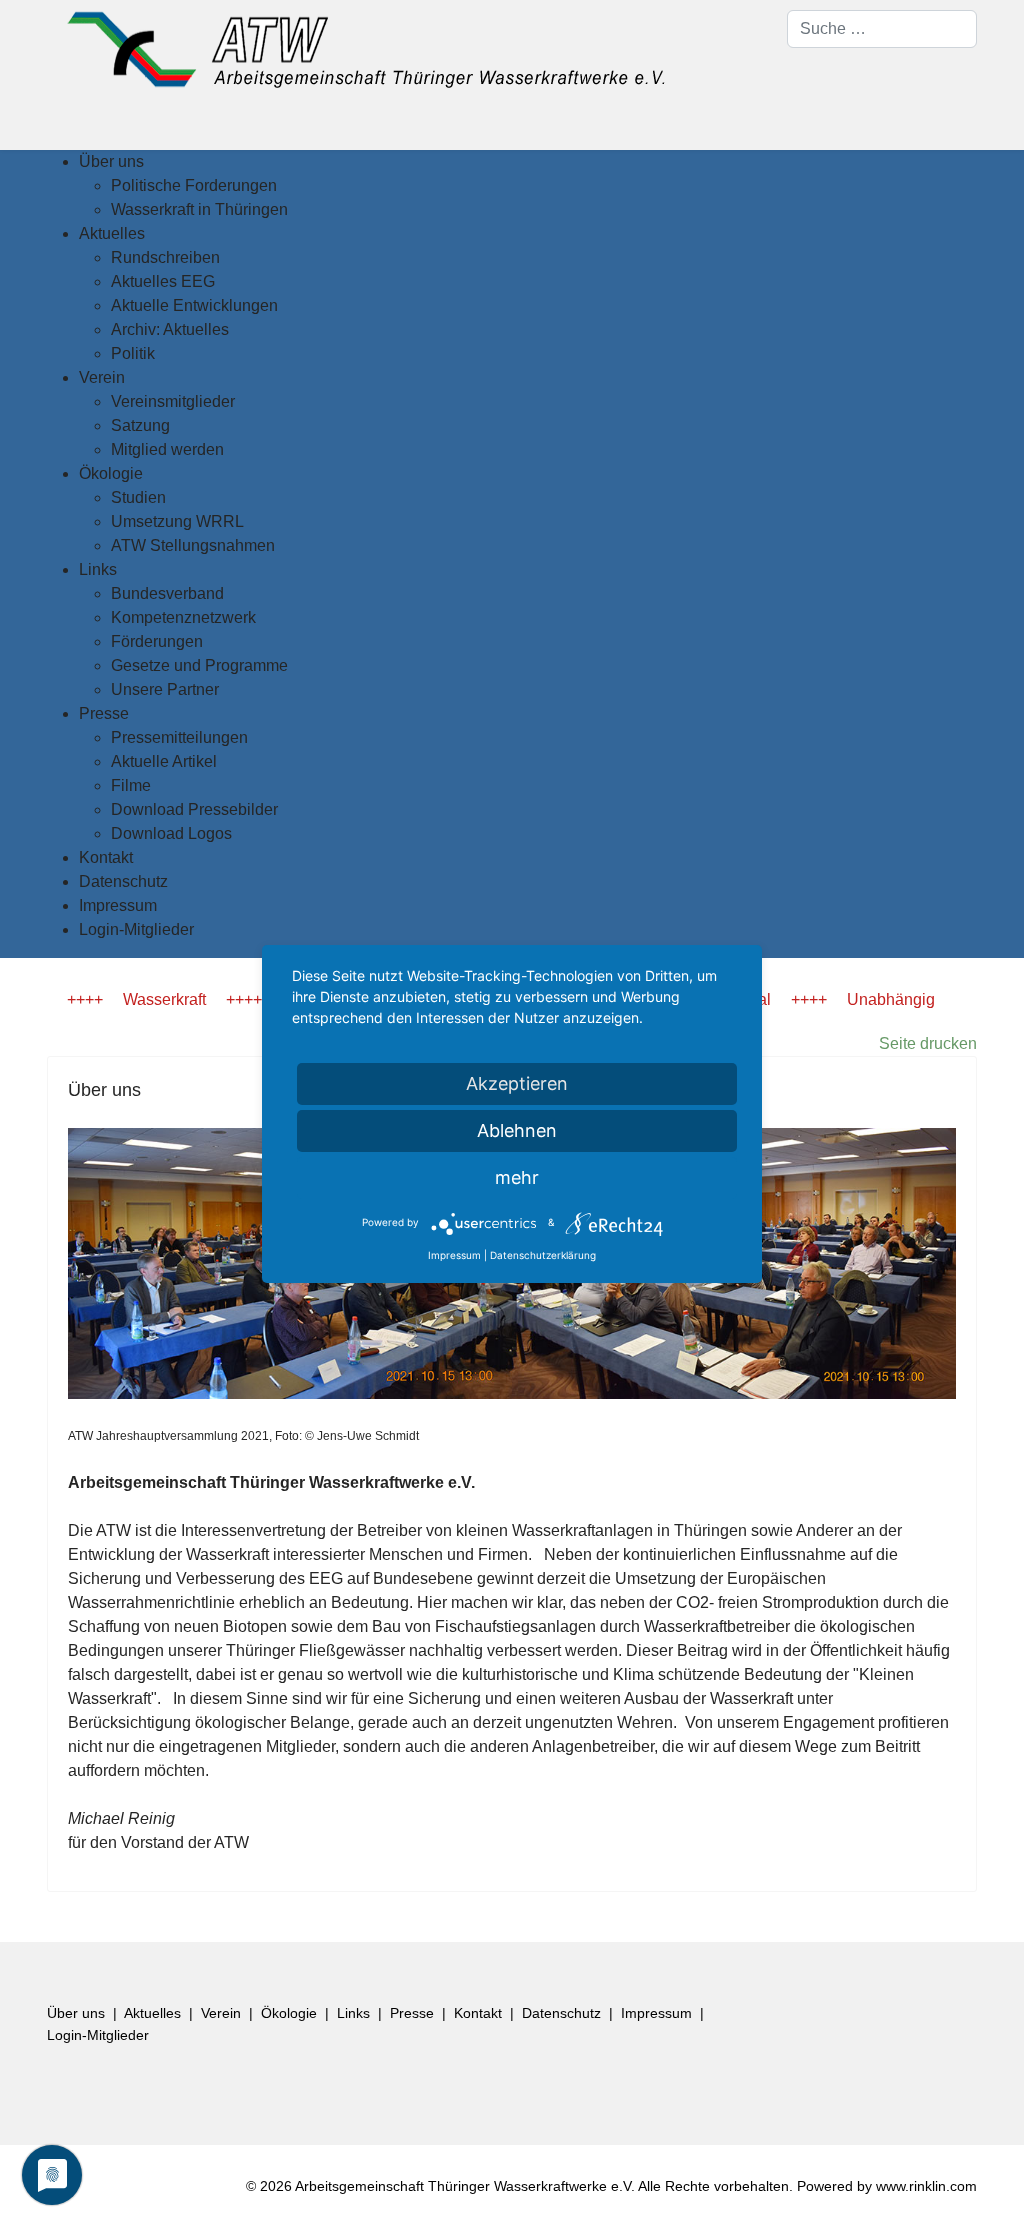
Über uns (76, 2013)
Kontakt (478, 2013)
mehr (517, 1177)
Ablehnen (517, 1130)
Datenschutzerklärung (543, 1255)
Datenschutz (561, 2013)
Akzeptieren (517, 1083)
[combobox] (882, 29)
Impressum (656, 2013)
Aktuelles (152, 2013)
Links (353, 2013)
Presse (412, 2013)
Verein (221, 2013)
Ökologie (289, 2013)
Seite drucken (928, 1043)
